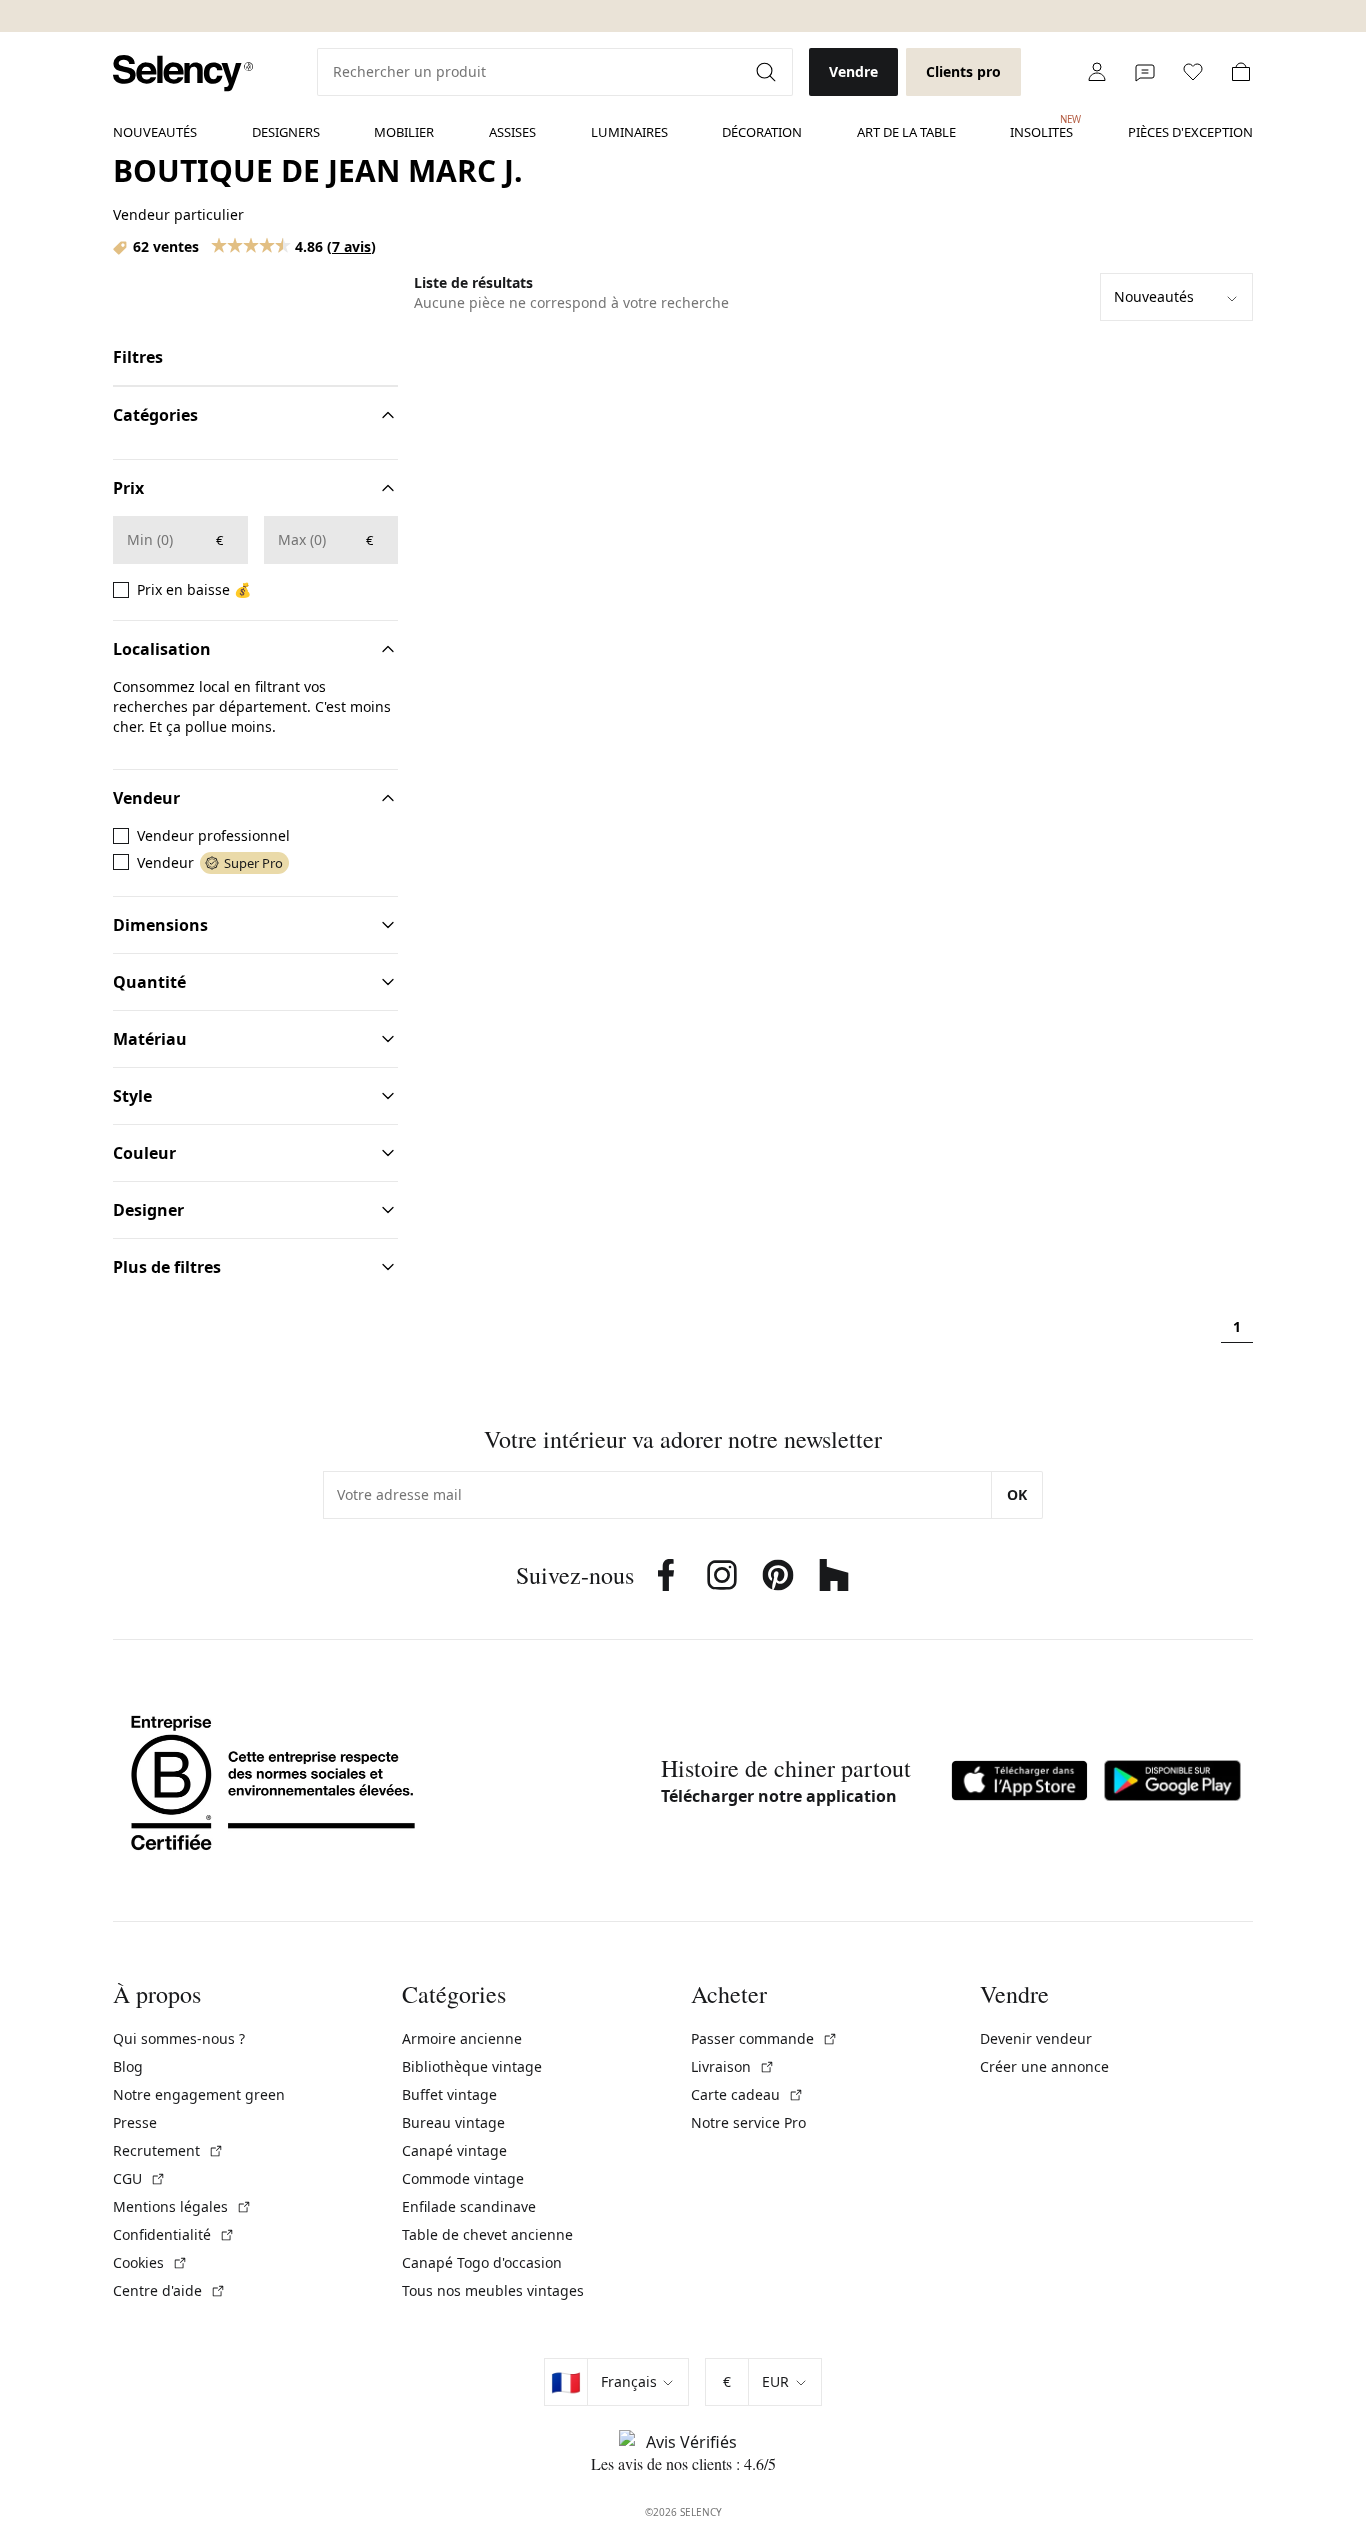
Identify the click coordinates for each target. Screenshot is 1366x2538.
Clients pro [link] (963, 71)
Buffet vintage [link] (449, 2094)
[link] (183, 73)
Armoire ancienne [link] (462, 2038)
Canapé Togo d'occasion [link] (482, 2262)
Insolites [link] (1041, 127)
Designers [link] (286, 132)
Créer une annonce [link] (1044, 2066)
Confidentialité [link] (174, 2234)
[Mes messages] (1145, 72)
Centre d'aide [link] (169, 2290)
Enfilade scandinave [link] (469, 2206)
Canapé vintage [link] (454, 2150)
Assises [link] (512, 132)
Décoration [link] (762, 132)
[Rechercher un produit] (768, 72)
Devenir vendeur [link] (1036, 2038)
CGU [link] (139, 2178)
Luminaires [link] (629, 132)
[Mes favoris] (1193, 72)
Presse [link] (135, 2122)
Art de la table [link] (906, 132)
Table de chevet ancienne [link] (487, 2234)
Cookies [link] (150, 2262)
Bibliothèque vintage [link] (472, 2066)
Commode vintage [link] (463, 2178)
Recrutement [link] (168, 2150)
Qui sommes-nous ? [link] (179, 2038)
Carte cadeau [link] (747, 2094)
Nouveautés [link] (155, 132)
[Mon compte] (1097, 72)
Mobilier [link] (404, 132)
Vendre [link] (853, 71)
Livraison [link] (733, 2066)
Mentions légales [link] (182, 2206)
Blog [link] (128, 2066)
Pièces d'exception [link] (1190, 132)
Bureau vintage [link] (453, 2122)
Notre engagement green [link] (199, 2094)
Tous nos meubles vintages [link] (493, 2290)
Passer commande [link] (764, 2038)
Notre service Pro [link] (748, 2122)
